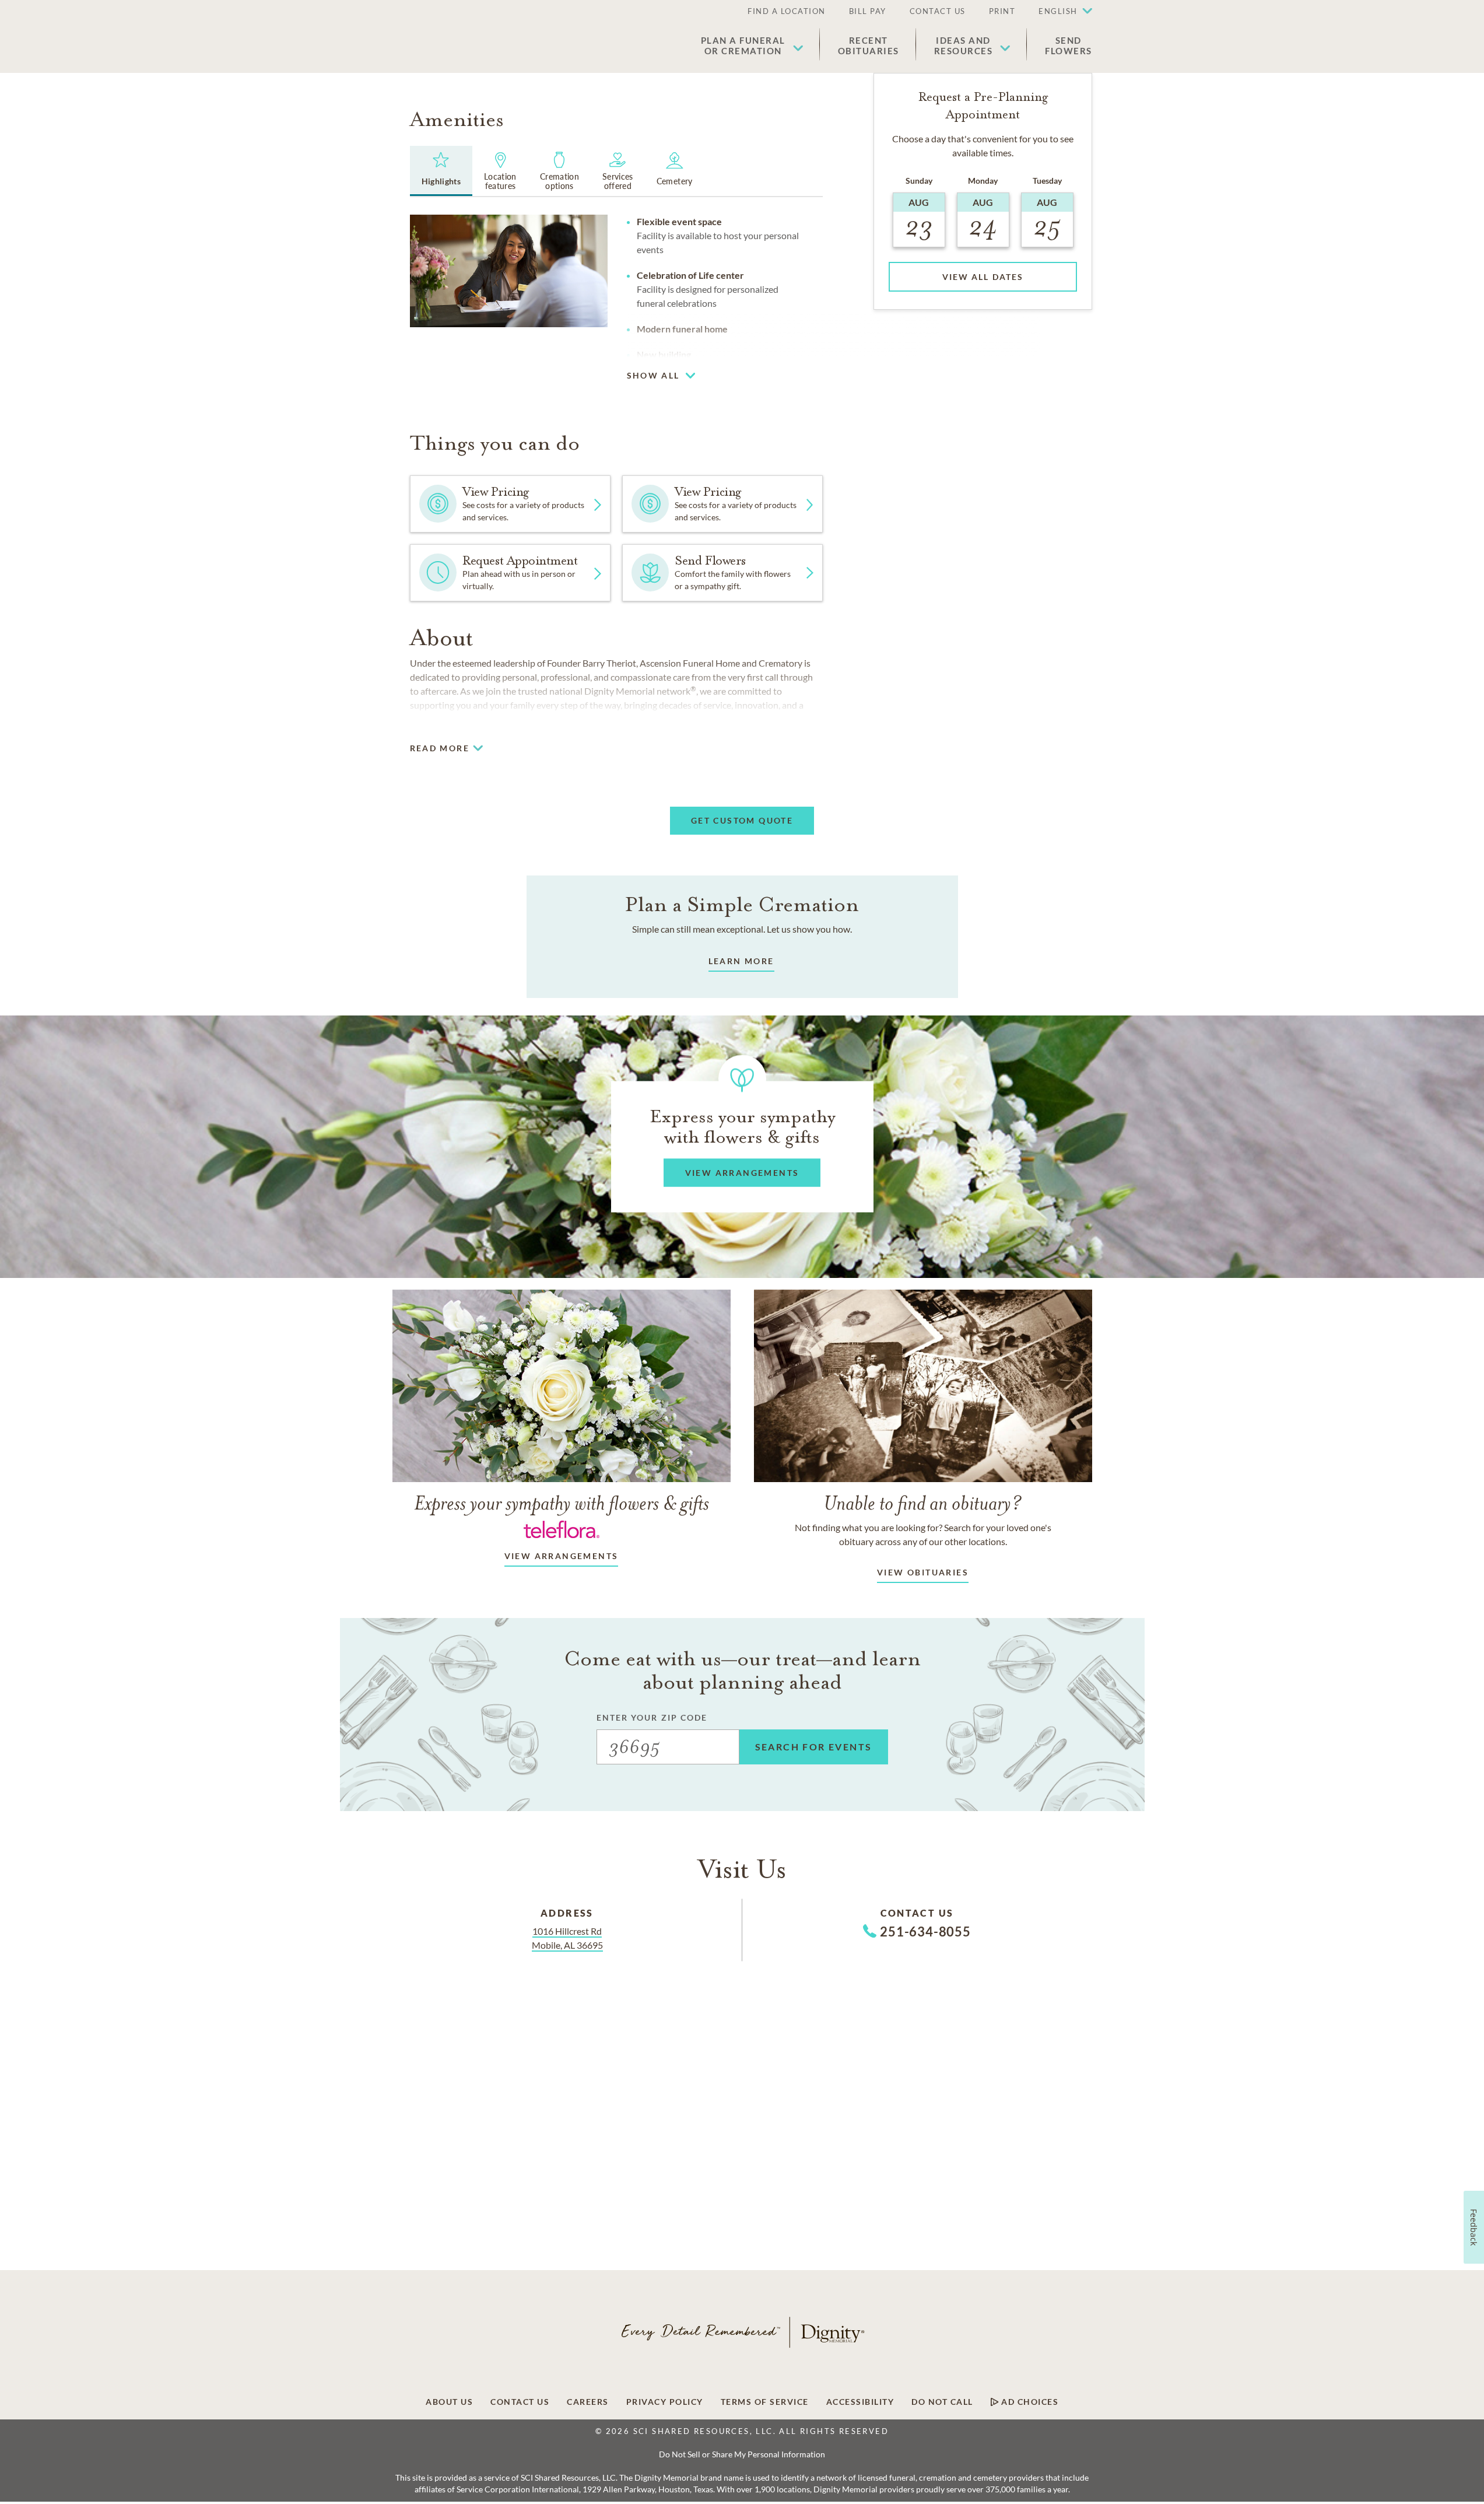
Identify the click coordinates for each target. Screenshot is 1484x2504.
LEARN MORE (741, 961)
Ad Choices (1029, 2402)
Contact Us (938, 11)
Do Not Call (942, 2402)
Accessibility (860, 2402)
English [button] (1058, 11)
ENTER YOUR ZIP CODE (652, 1717)
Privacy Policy (665, 2402)
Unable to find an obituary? (923, 1503)
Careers (588, 2402)
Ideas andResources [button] (964, 45)
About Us (449, 2402)
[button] (1060, 12)
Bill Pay (868, 11)
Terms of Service (765, 2402)
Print (1002, 11)
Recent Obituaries (869, 45)
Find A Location (787, 11)
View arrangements (562, 1556)
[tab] (441, 171)
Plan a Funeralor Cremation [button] (743, 45)
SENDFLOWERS (1069, 45)
